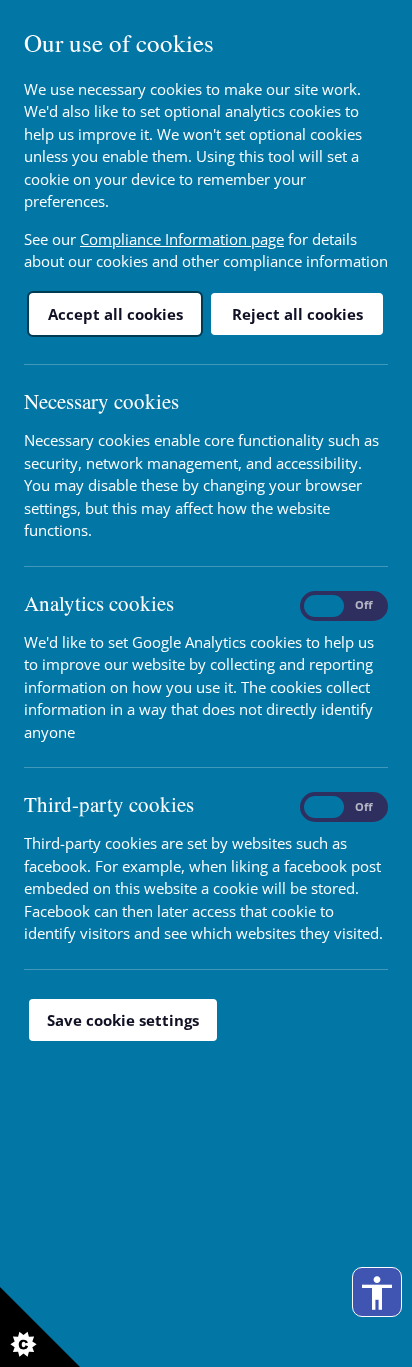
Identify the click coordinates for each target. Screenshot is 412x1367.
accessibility (377, 1293)
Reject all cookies (297, 314)
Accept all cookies (115, 314)
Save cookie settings (123, 1020)
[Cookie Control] (40, 1327)
